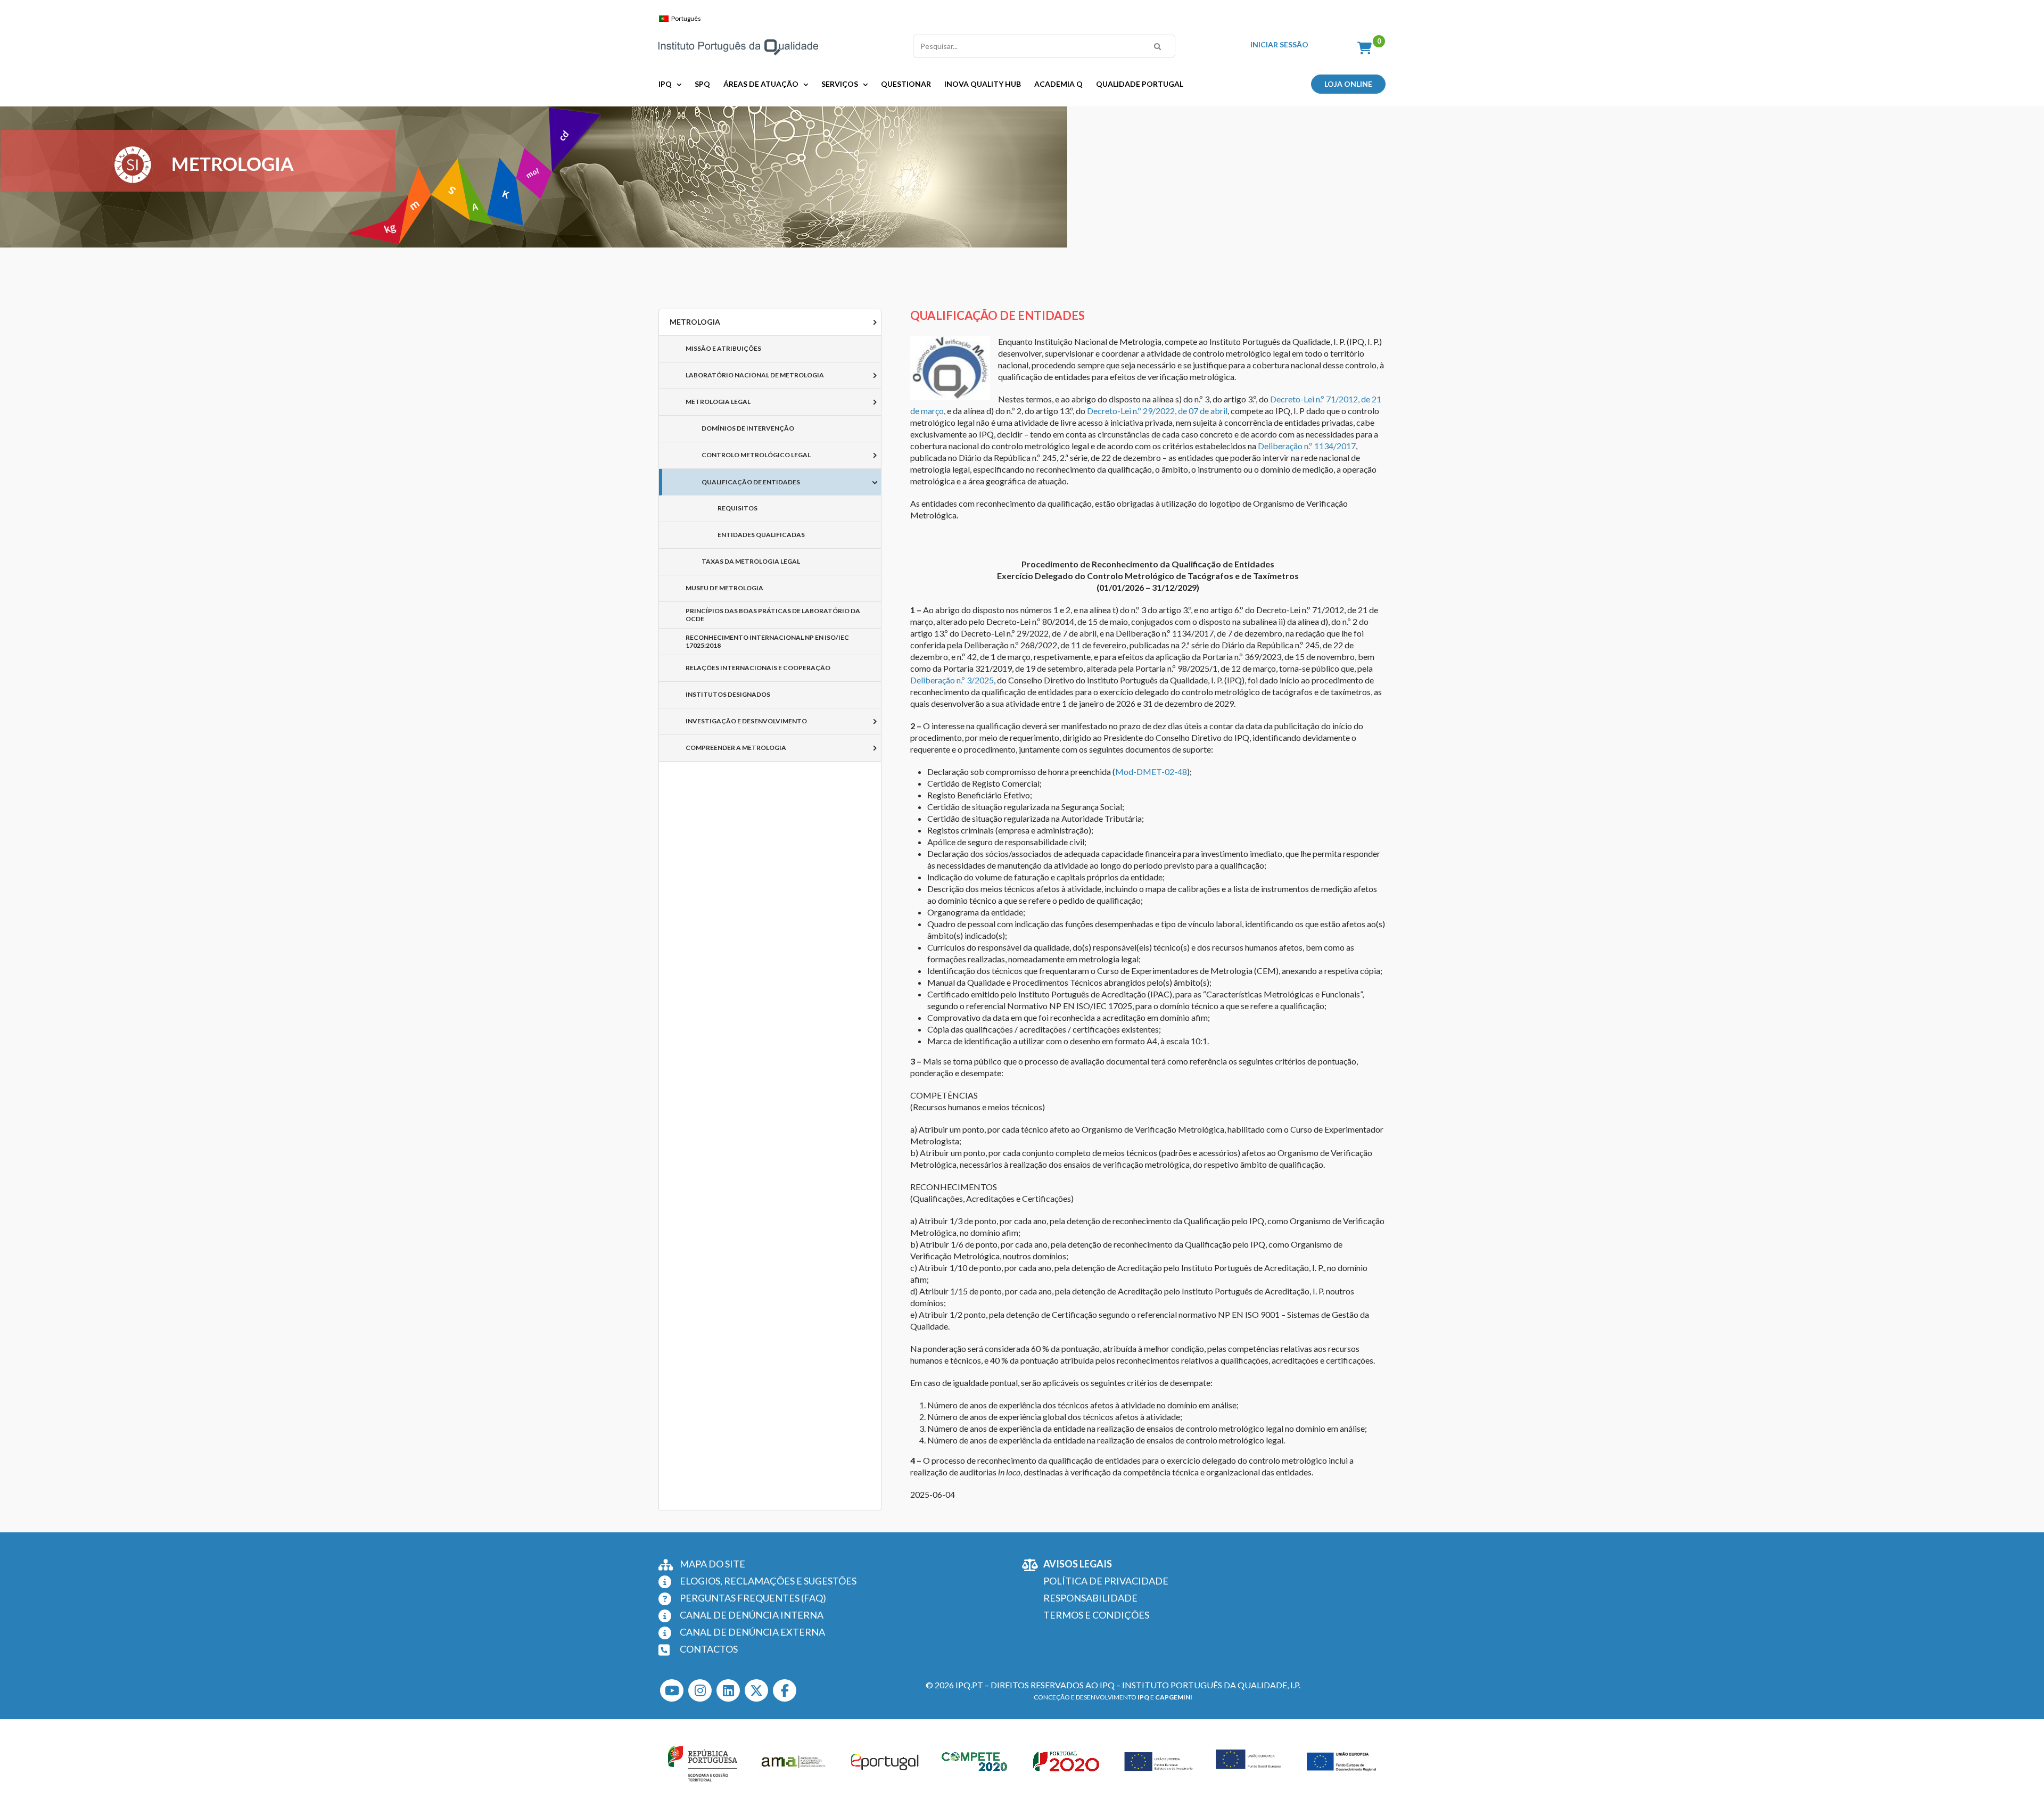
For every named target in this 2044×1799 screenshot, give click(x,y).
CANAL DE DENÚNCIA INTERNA (752, 1615)
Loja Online (1348, 84)
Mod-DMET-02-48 (1151, 771)
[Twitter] (756, 1690)
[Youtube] (672, 1690)
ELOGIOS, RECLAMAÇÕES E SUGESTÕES (768, 1581)
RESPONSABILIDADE (1090, 1598)
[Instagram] (700, 1690)
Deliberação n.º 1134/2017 (1307, 446)
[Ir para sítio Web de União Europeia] (1159, 1762)
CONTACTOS (709, 1649)
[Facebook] (785, 1690)
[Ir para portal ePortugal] (885, 1762)
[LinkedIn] (728, 1690)
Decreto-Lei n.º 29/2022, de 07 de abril (1157, 411)
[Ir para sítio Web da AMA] (794, 1762)
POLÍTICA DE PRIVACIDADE (1106, 1581)
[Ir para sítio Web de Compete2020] (976, 1762)
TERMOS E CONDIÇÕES (1096, 1615)
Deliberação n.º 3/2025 (952, 680)
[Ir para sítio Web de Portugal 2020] (1068, 1762)
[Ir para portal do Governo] (703, 1762)
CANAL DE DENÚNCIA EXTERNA (752, 1632)
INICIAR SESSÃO (1279, 45)
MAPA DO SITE (712, 1564)
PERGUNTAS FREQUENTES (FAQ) (753, 1598)
